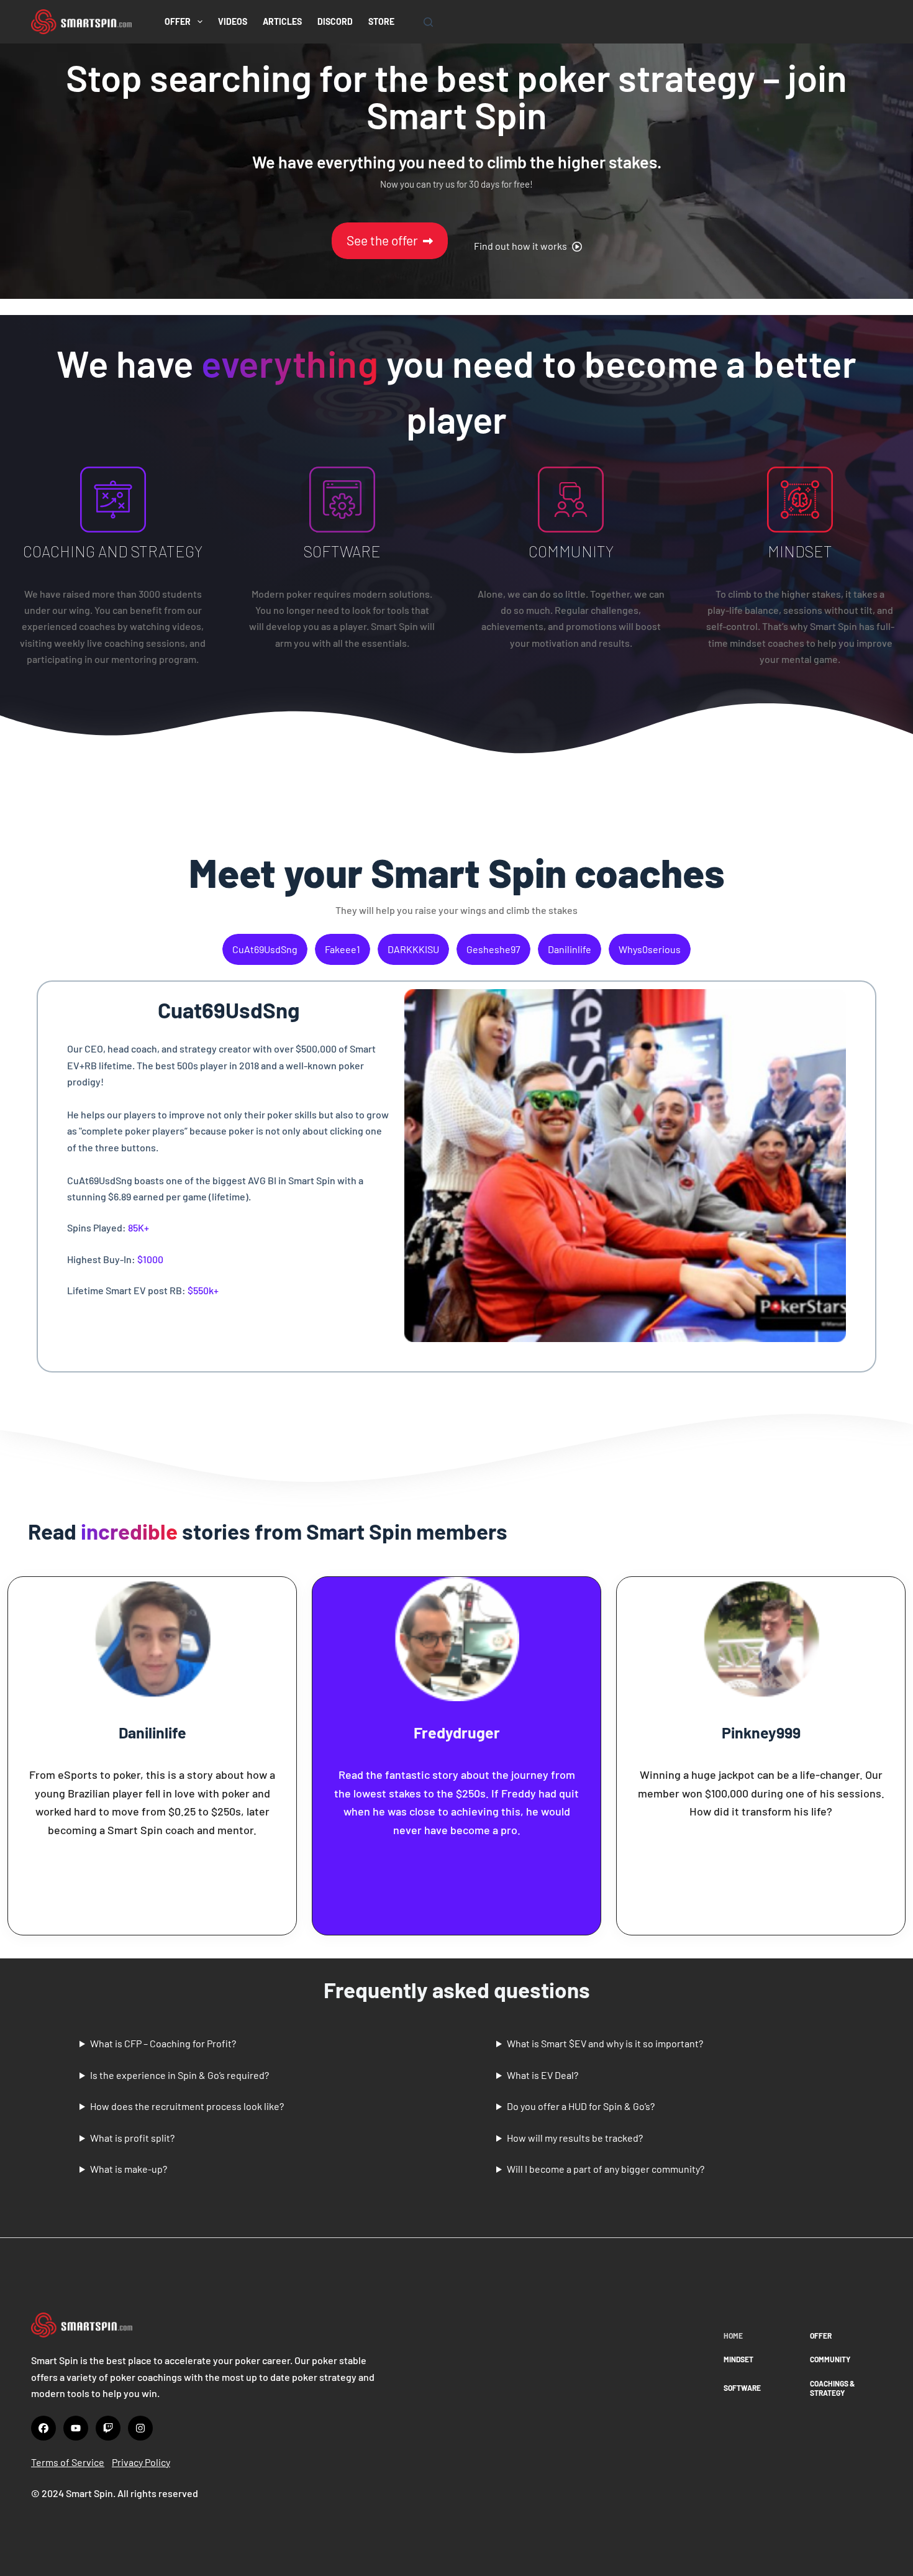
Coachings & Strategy (832, 2388)
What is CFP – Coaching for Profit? (163, 2043)
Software (742, 2388)
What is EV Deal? (543, 2075)
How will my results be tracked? (575, 2138)
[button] (528, 246)
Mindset (738, 2359)
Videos (233, 21)
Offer (178, 21)
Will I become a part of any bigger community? (606, 2169)
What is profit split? (132, 2138)
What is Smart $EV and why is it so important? (605, 2043)
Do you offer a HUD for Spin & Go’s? (581, 2106)
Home (733, 2336)
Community (830, 2359)
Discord (335, 21)
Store (381, 21)
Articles (282, 21)
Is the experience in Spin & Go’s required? (179, 2075)
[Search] (428, 22)
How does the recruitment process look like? (187, 2106)
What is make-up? (129, 2169)
